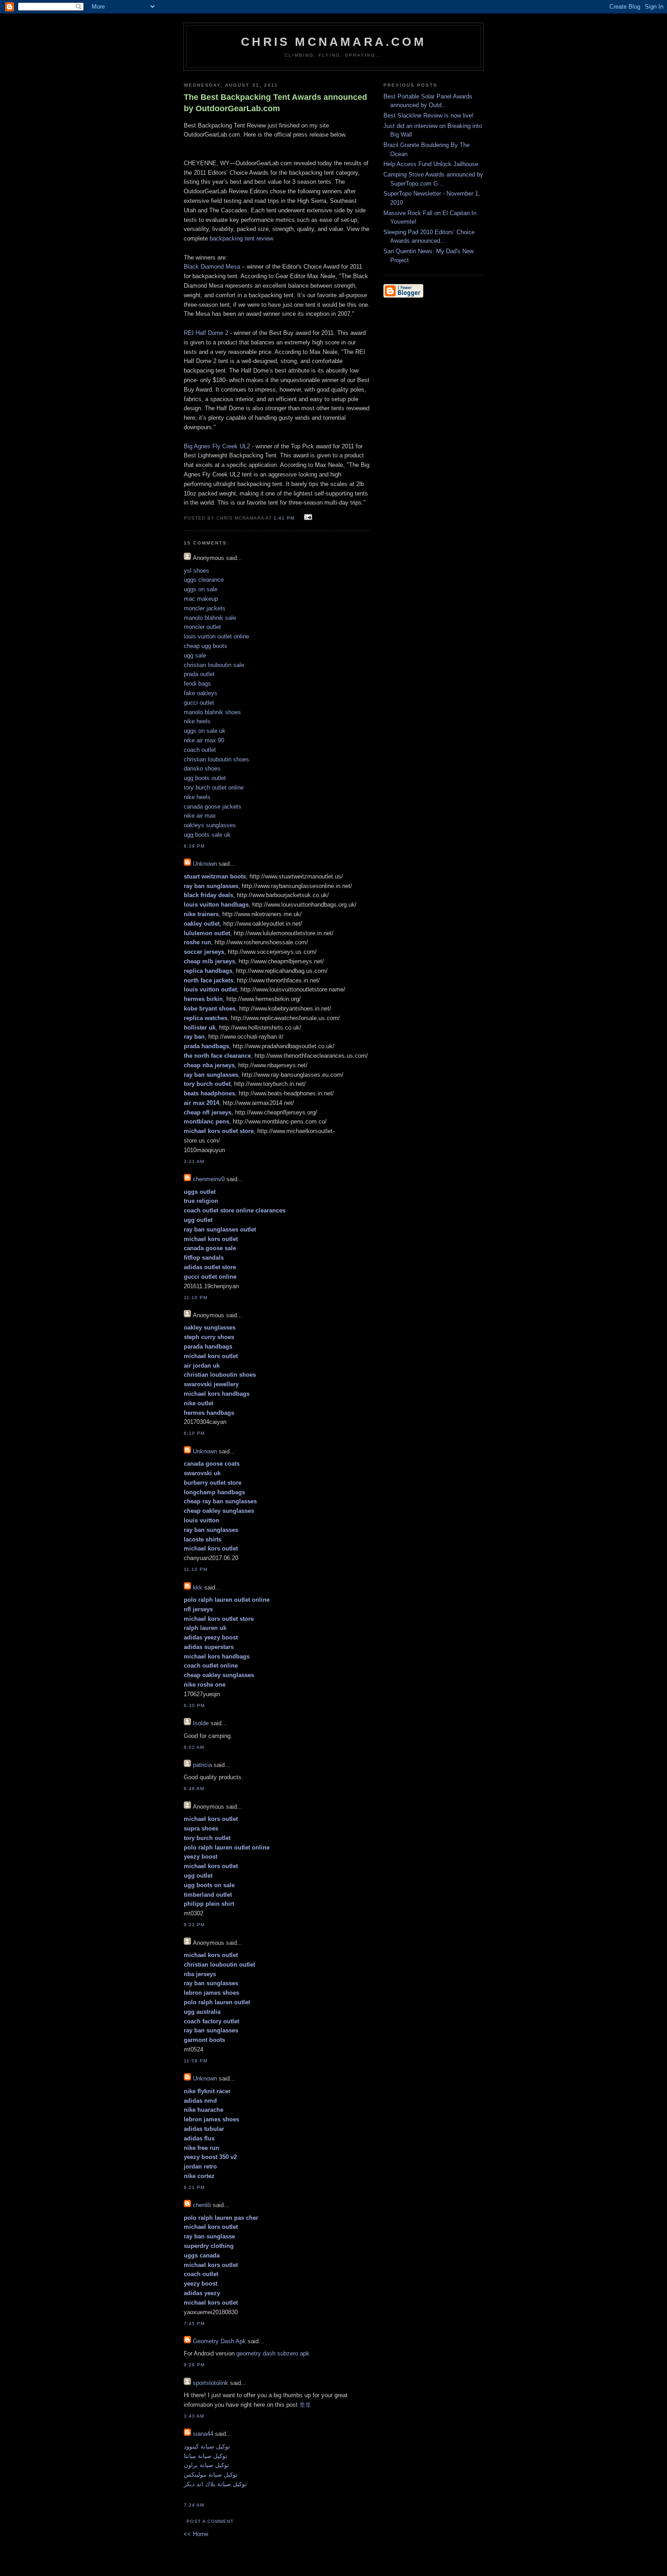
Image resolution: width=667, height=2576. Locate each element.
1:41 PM (284, 518)
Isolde (201, 1723)
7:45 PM (194, 2323)
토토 (305, 2405)
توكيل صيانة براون (206, 2465)
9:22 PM (194, 1925)
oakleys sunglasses (210, 825)
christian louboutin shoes (216, 759)
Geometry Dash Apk (219, 2341)
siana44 (203, 2434)
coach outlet (200, 750)
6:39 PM (194, 846)
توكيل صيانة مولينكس (211, 2475)
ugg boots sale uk (207, 835)
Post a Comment (210, 2521)
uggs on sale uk (205, 731)
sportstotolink (211, 2383)
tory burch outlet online (214, 788)
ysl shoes (196, 571)
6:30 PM (194, 1705)
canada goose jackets (213, 807)
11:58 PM (196, 2061)
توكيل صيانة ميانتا (206, 2456)
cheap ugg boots (206, 646)
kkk (198, 1587)
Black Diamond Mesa (212, 267)
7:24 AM (194, 2505)
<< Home (196, 2534)
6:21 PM (194, 2187)
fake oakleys (201, 693)
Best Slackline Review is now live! (429, 115)
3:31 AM (194, 1161)
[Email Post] (307, 518)
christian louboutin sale (214, 665)
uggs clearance (204, 580)
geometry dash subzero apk (273, 2353)
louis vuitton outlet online (216, 636)
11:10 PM (196, 1298)
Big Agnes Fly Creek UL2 (217, 446)
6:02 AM (194, 1747)
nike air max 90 (204, 740)
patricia (202, 1765)
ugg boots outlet (205, 778)
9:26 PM (194, 2365)
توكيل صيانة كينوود (207, 2446)
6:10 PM (194, 1433)
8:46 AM (194, 1788)
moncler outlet (202, 627)
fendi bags (197, 684)
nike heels (197, 721)
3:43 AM (194, 2416)
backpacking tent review (241, 238)
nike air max (200, 816)
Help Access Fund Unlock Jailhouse (431, 164)
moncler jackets (205, 608)
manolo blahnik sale (210, 618)
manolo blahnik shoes (212, 712)
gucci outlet (199, 703)
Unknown (205, 864)
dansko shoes (202, 768)
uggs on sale (201, 589)
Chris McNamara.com (333, 42)
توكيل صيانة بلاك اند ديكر (215, 2484)
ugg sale (195, 655)
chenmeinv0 (209, 1179)
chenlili (202, 2205)
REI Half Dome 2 (206, 333)
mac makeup (201, 599)
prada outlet (199, 674)
